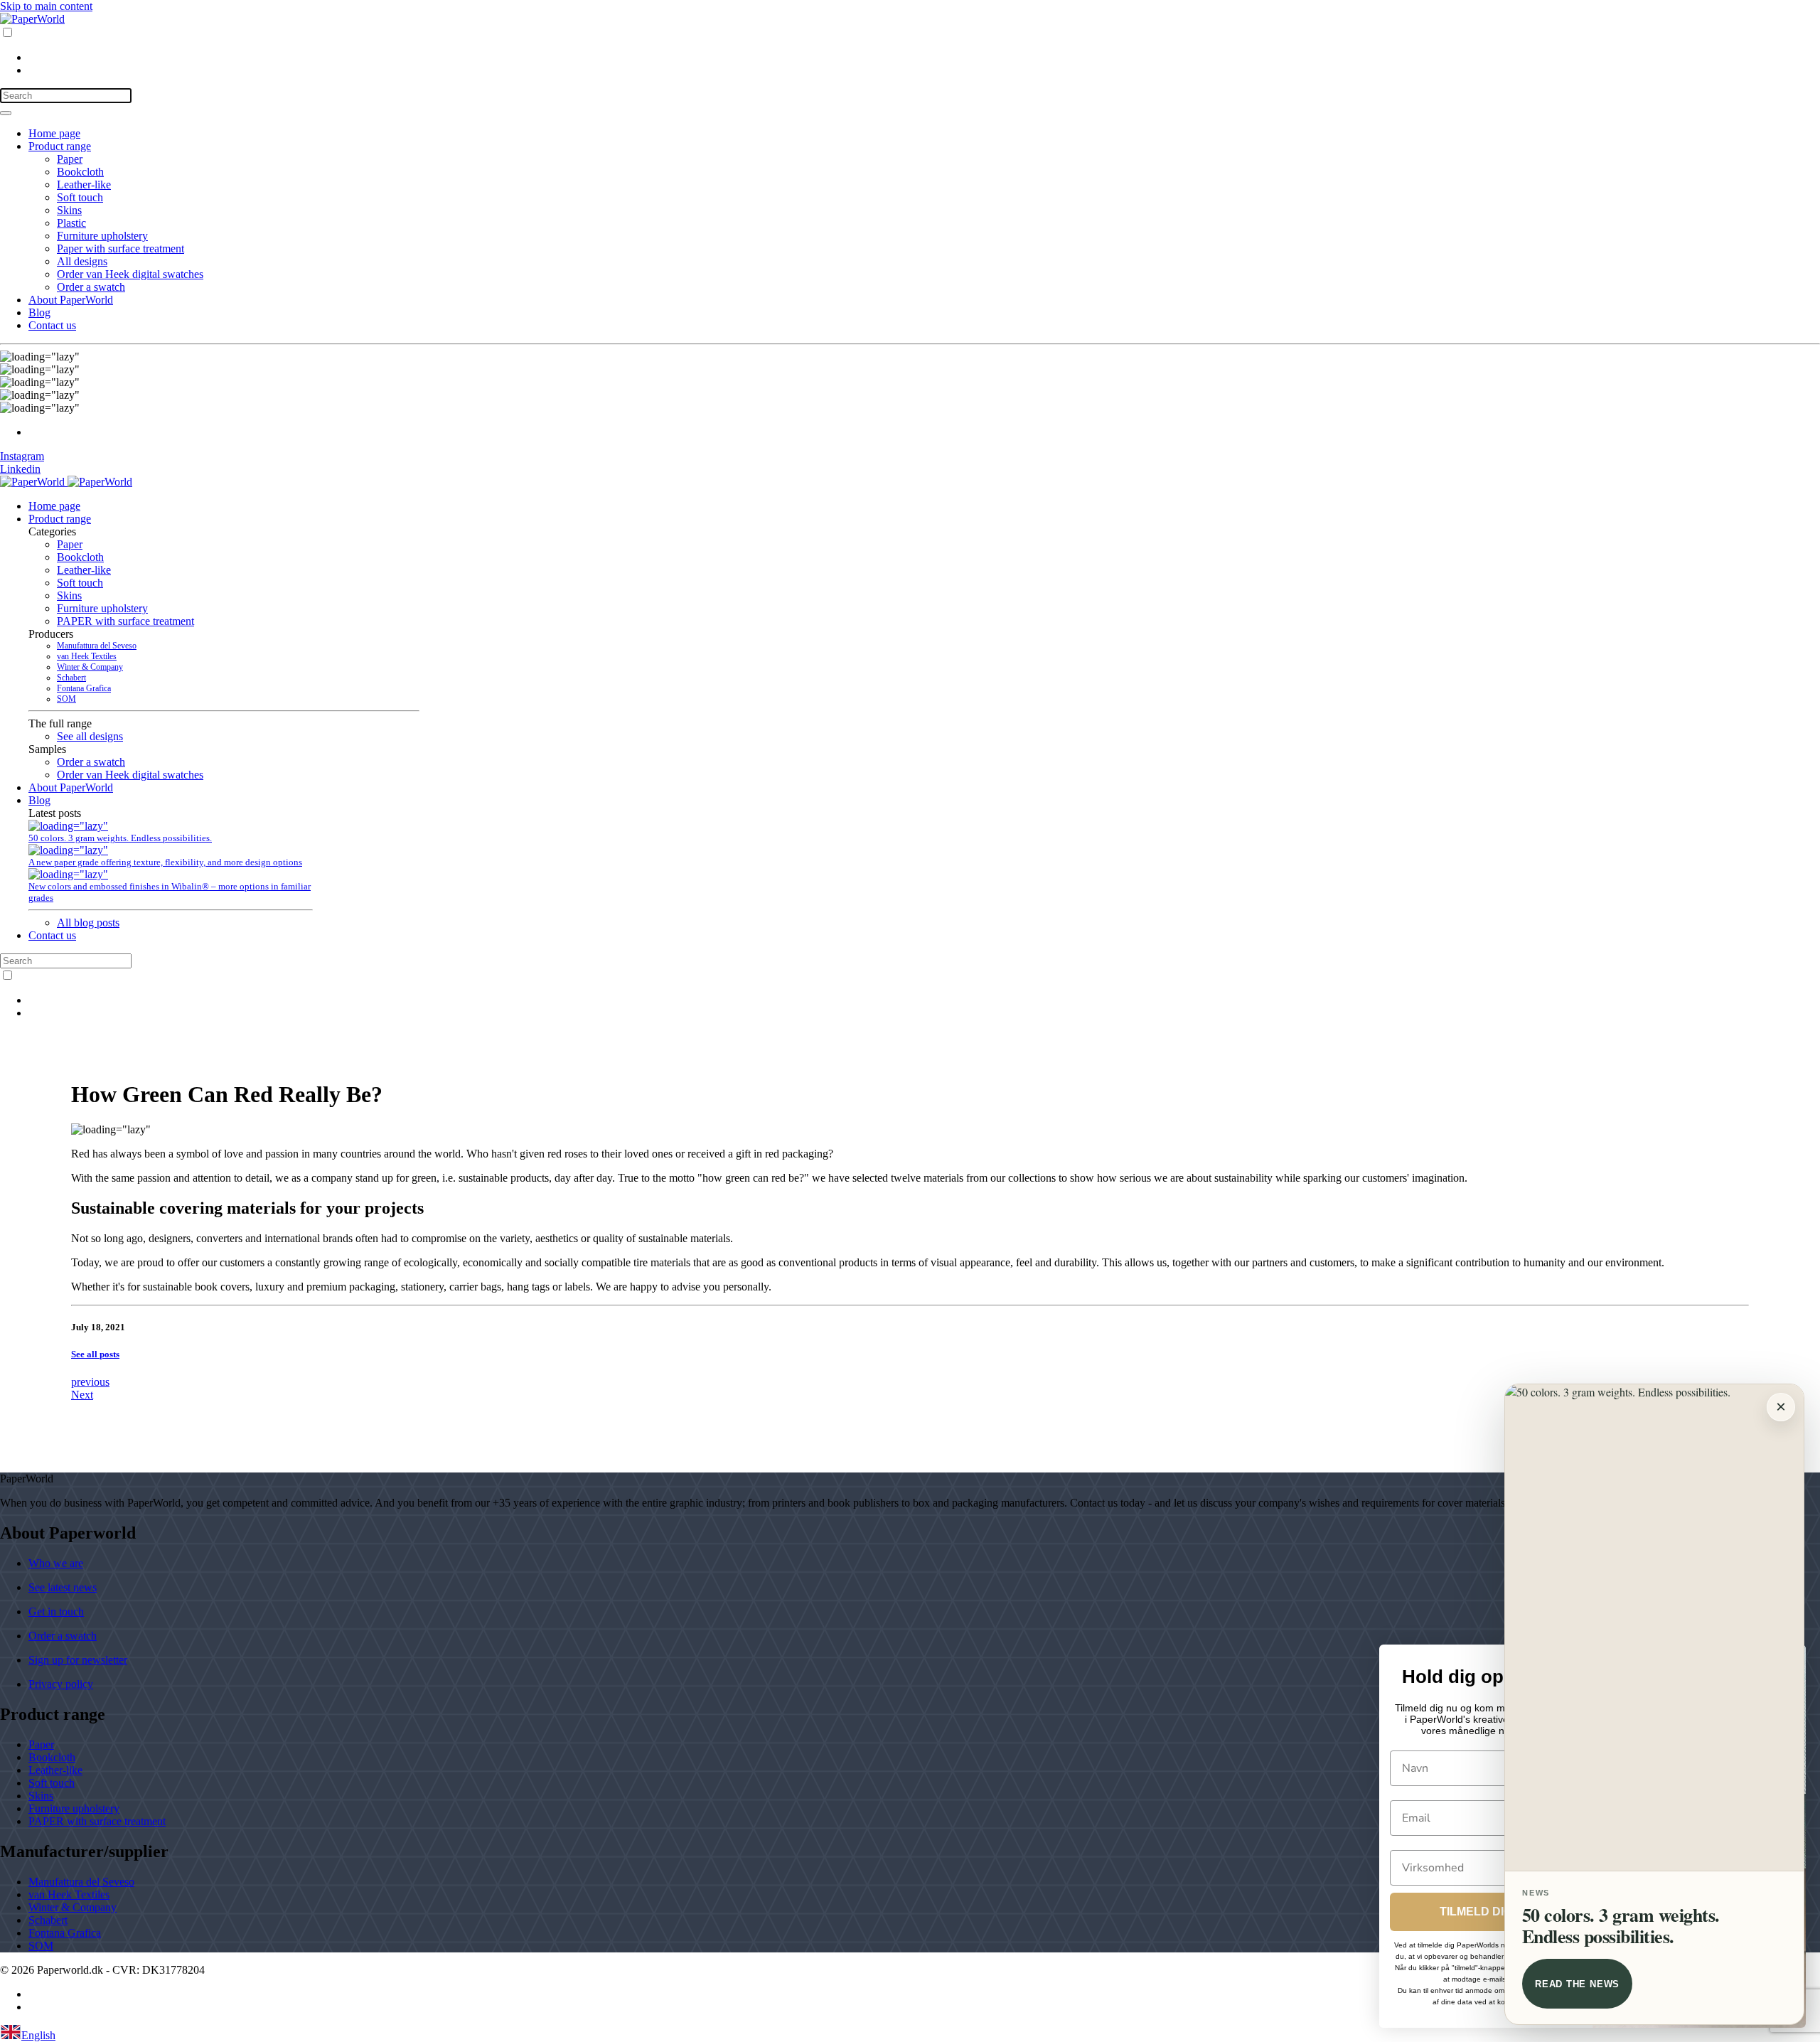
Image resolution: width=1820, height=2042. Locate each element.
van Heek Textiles (87, 656)
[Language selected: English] (910, 51)
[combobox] (910, 2033)
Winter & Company (90, 667)
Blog (39, 312)
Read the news (1577, 1984)
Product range (60, 146)
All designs (82, 261)
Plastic (71, 223)
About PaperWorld (71, 300)
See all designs (90, 736)
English (38, 2035)
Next (82, 1395)
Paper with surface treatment (121, 248)
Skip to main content (46, 6)
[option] (924, 58)
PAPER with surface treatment (125, 621)
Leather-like (84, 185)
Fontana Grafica (84, 688)
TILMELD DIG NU (1486, 1912)
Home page (54, 133)
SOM (66, 699)
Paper (70, 159)
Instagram (22, 456)
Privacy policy (61, 1684)
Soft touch (80, 197)
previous (90, 1382)
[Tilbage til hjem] (32, 19)
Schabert (71, 678)
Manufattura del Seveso (97, 646)
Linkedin (20, 469)
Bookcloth (80, 172)
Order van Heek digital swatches (130, 274)
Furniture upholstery (102, 236)
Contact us (52, 325)
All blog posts (88, 923)
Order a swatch (91, 287)
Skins (69, 210)
